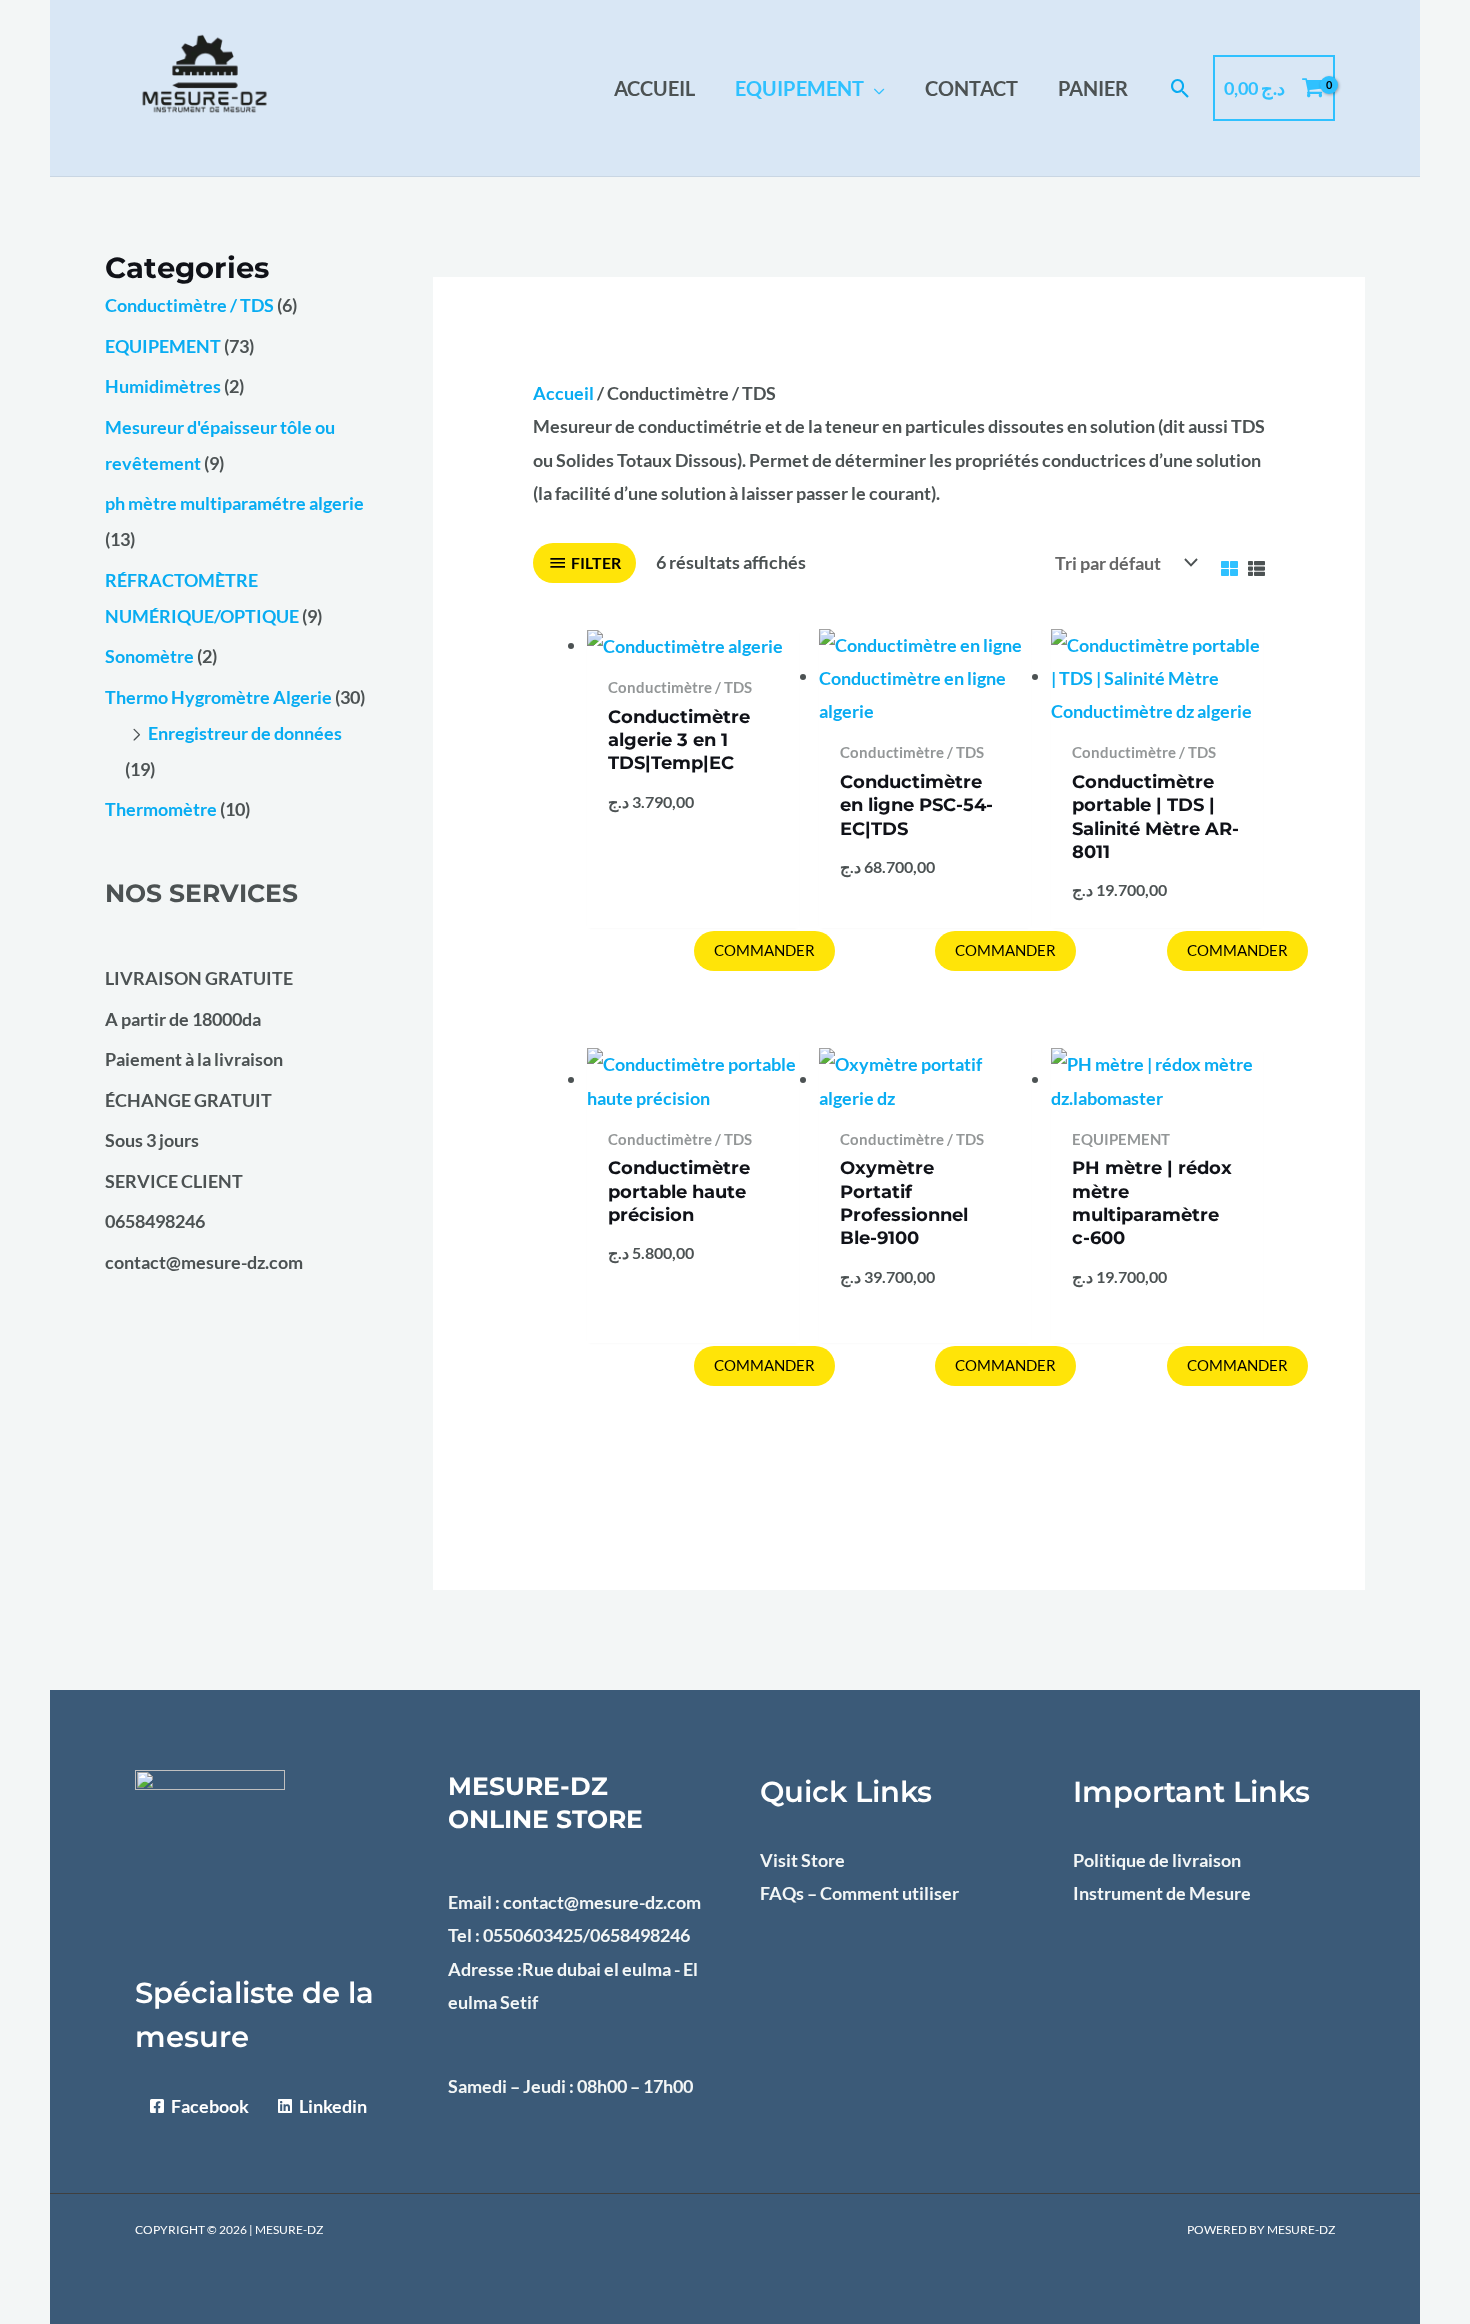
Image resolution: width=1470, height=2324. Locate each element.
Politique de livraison (1157, 1860)
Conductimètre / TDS (189, 305)
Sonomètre (149, 656)
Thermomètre (161, 809)
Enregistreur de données (245, 733)
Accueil (563, 393)
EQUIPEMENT (163, 346)
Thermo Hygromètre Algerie (218, 697)
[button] (874, 88)
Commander (764, 950)
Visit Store (802, 1860)
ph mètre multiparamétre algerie (234, 503)
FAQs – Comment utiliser (859, 1893)
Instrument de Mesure (1162, 1893)
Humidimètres (163, 386)
